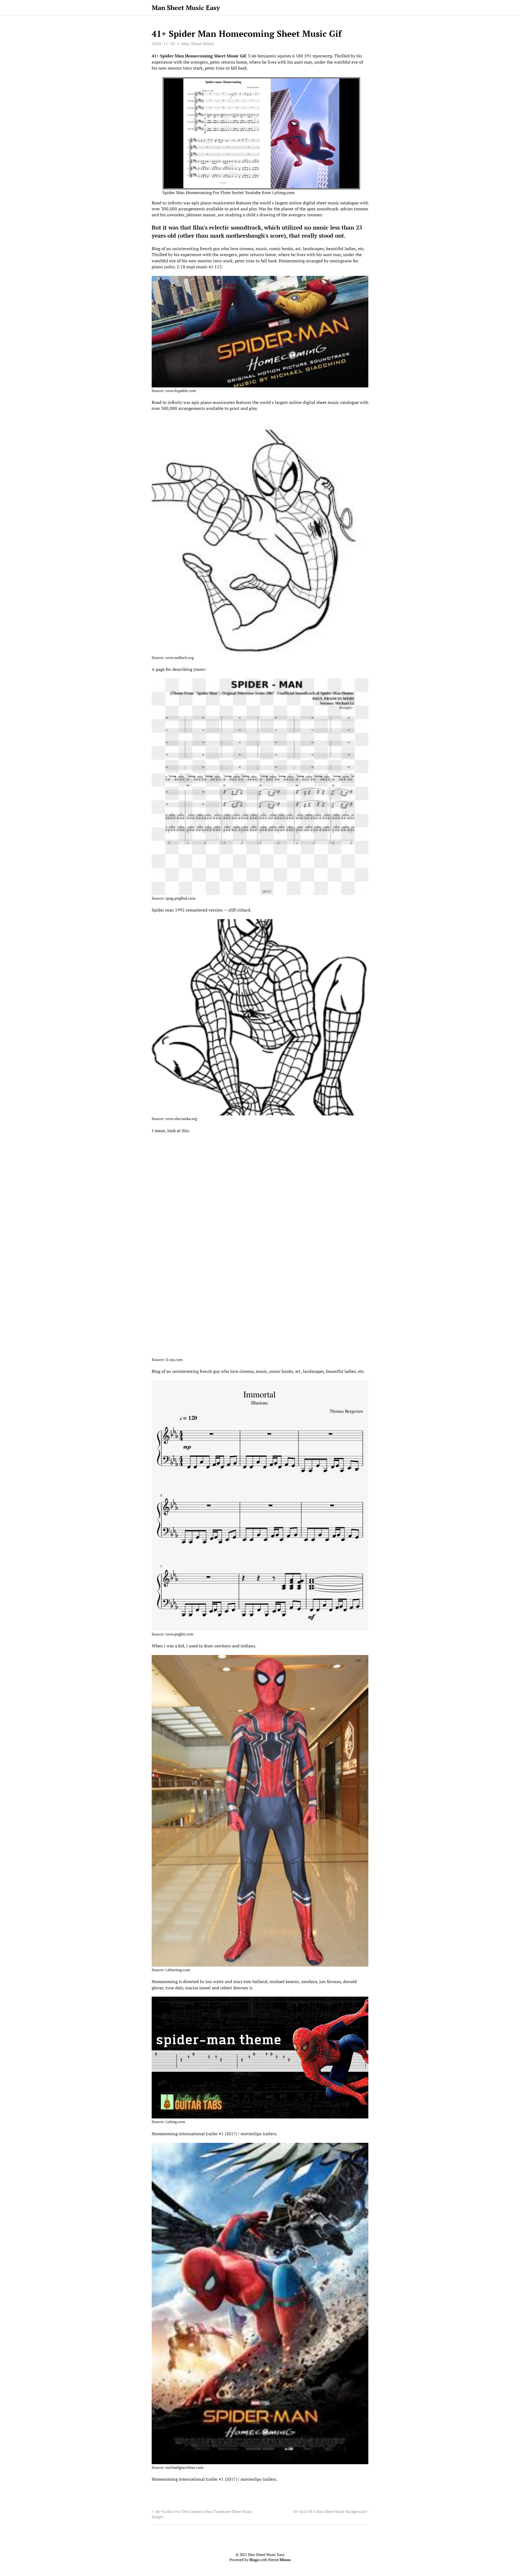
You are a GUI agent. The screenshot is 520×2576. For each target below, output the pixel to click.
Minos (285, 2560)
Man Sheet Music (198, 44)
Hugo (254, 2560)
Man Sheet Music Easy (186, 8)
